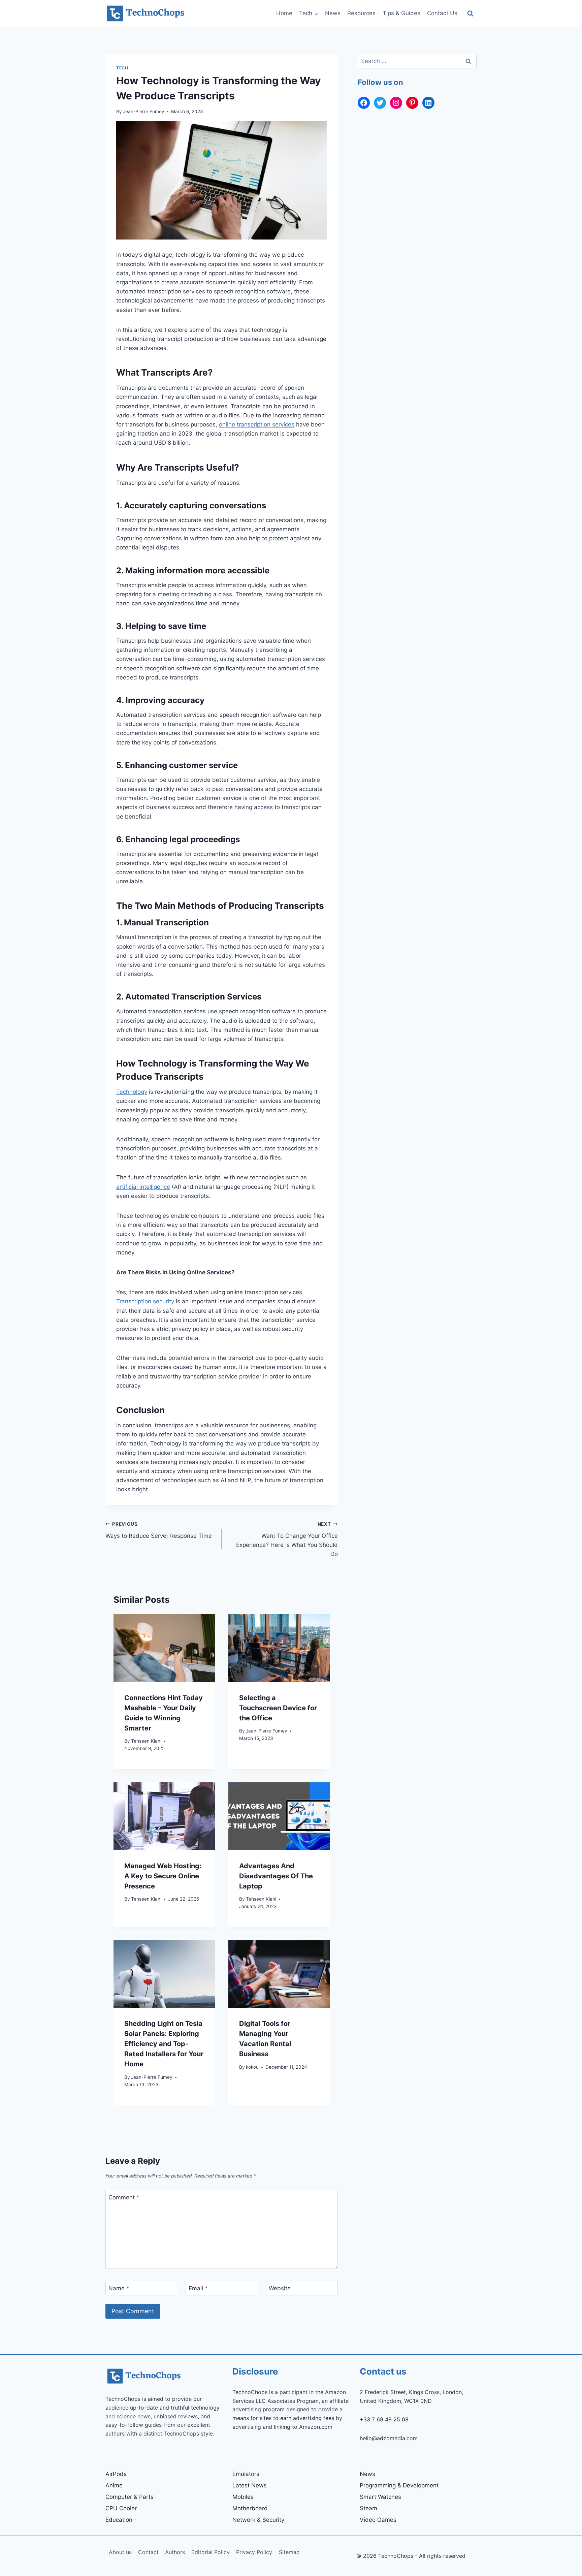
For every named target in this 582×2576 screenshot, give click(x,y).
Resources (361, 13)
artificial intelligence (143, 1187)
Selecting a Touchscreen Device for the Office (278, 1708)
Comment (124, 2197)
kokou (252, 2067)
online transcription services (257, 424)
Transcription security (145, 1301)
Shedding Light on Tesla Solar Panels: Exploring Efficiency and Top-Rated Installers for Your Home (164, 2044)
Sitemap (289, 2552)
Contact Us (442, 13)
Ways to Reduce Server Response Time (159, 1530)
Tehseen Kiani (146, 1741)
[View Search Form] (470, 14)
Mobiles (243, 2497)
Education (119, 2520)
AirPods (116, 2474)
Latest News (250, 2485)
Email (198, 2288)
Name (119, 2288)
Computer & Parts (130, 2497)
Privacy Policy (254, 2552)
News (333, 13)
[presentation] (164, 1648)
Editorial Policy (211, 2552)
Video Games (378, 2520)
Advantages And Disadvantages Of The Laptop (276, 1876)
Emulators (246, 2474)
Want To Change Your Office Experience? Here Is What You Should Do (287, 1539)
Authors (175, 2552)
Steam (368, 2508)
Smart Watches (380, 2497)
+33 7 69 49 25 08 (384, 2419)
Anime (114, 2485)
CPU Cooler (121, 2508)
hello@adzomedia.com (389, 2438)
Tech (122, 68)
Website (280, 2288)
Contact (148, 2552)
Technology (132, 1092)
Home (284, 13)
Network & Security (258, 2520)
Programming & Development (399, 2485)
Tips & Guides (401, 13)
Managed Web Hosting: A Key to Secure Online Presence (163, 1876)
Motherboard (250, 2508)
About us (120, 2552)
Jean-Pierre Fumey (144, 112)
